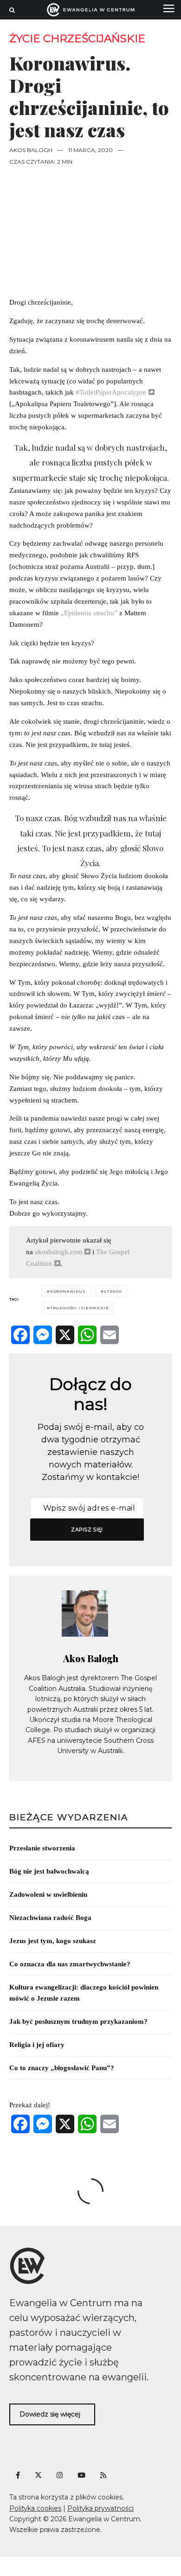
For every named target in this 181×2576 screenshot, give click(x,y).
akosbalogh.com (58, 1252)
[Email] (110, 1335)
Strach (113, 1291)
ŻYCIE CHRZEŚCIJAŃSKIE (77, 39)
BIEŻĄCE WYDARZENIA (69, 1817)
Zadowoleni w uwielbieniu (48, 1894)
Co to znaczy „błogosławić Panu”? (62, 2068)
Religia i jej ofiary (37, 2045)
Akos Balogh (31, 150)
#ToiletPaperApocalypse (111, 392)
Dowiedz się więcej (50, 2414)
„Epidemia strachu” (89, 613)
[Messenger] (43, 1335)
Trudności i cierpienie (80, 1308)
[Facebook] (20, 1335)
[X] (65, 1335)
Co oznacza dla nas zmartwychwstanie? (70, 1964)
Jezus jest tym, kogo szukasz (53, 1941)
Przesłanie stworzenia (42, 1848)
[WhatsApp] (87, 1335)
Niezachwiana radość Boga (50, 1918)
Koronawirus (68, 1291)
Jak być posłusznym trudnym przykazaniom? (78, 2021)
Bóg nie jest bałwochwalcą (49, 1871)
